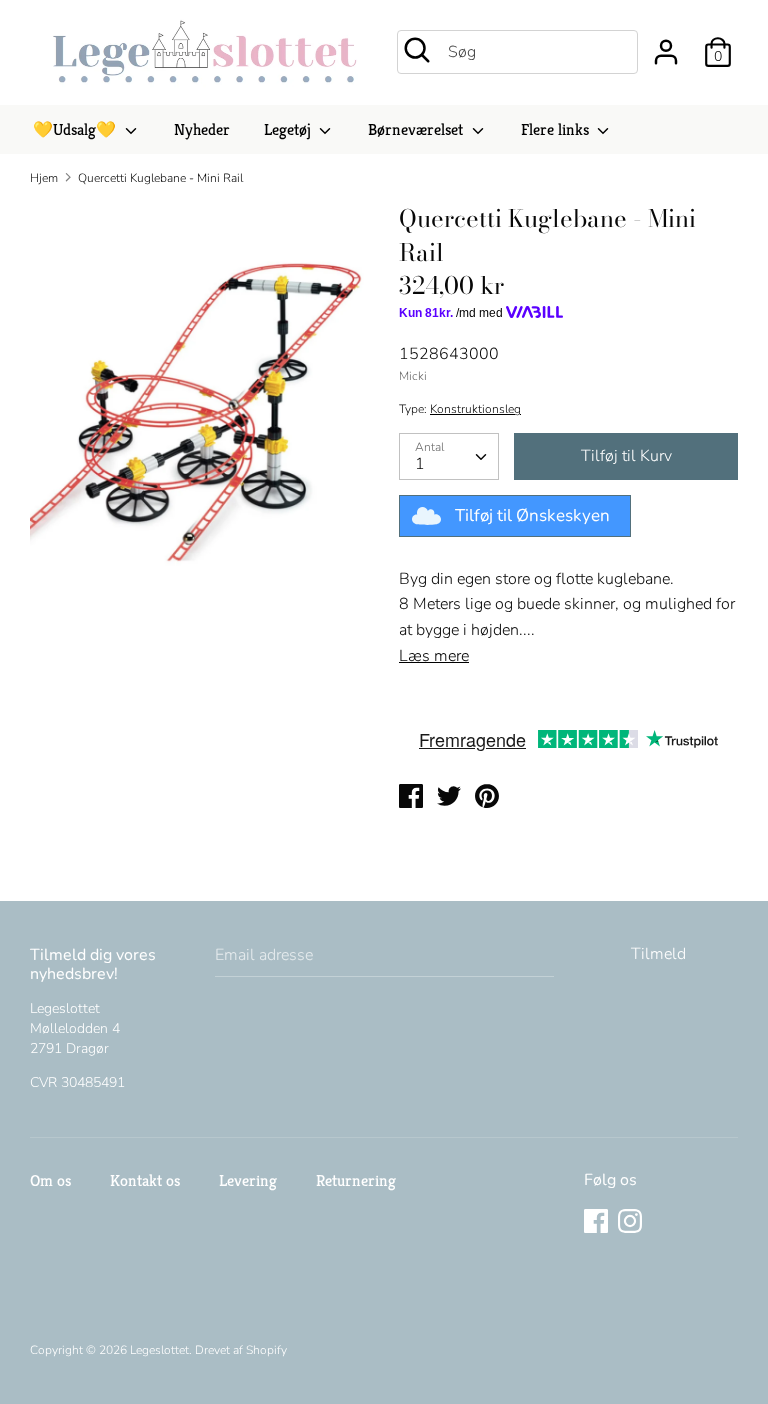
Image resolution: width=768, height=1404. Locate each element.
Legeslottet (159, 1350)
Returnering (356, 1180)
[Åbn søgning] (417, 50)
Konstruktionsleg (475, 409)
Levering (248, 1180)
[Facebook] (598, 1223)
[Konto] (666, 44)
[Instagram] (632, 1223)
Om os (50, 1180)
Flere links (557, 129)
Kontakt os (145, 1180)
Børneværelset (417, 129)
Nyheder (202, 129)
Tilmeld (658, 954)
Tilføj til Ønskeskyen (532, 515)
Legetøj (289, 129)
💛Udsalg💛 (76, 129)
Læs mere (434, 656)
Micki (413, 376)
